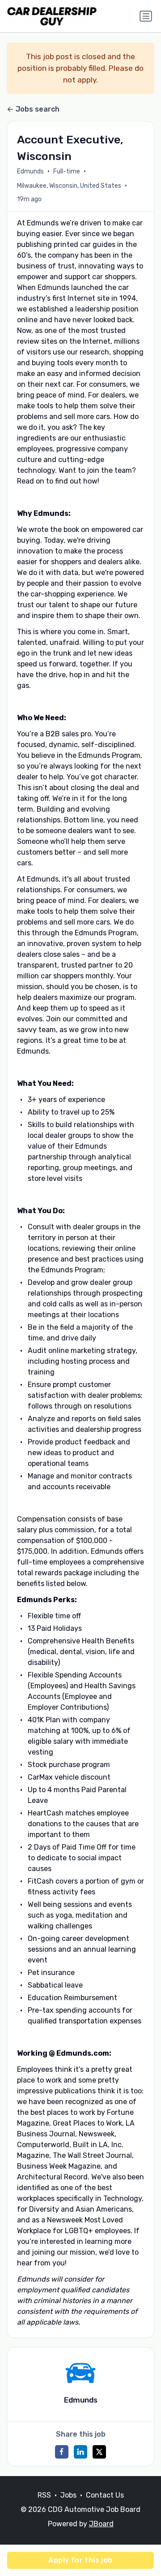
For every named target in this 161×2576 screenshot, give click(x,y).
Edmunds (30, 171)
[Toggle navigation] (146, 16)
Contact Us (105, 2495)
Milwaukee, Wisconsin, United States (69, 186)
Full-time (67, 171)
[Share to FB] (62, 2452)
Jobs (68, 2495)
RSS (44, 2495)
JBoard (101, 2524)
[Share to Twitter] (99, 2452)
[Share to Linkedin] (80, 2452)
